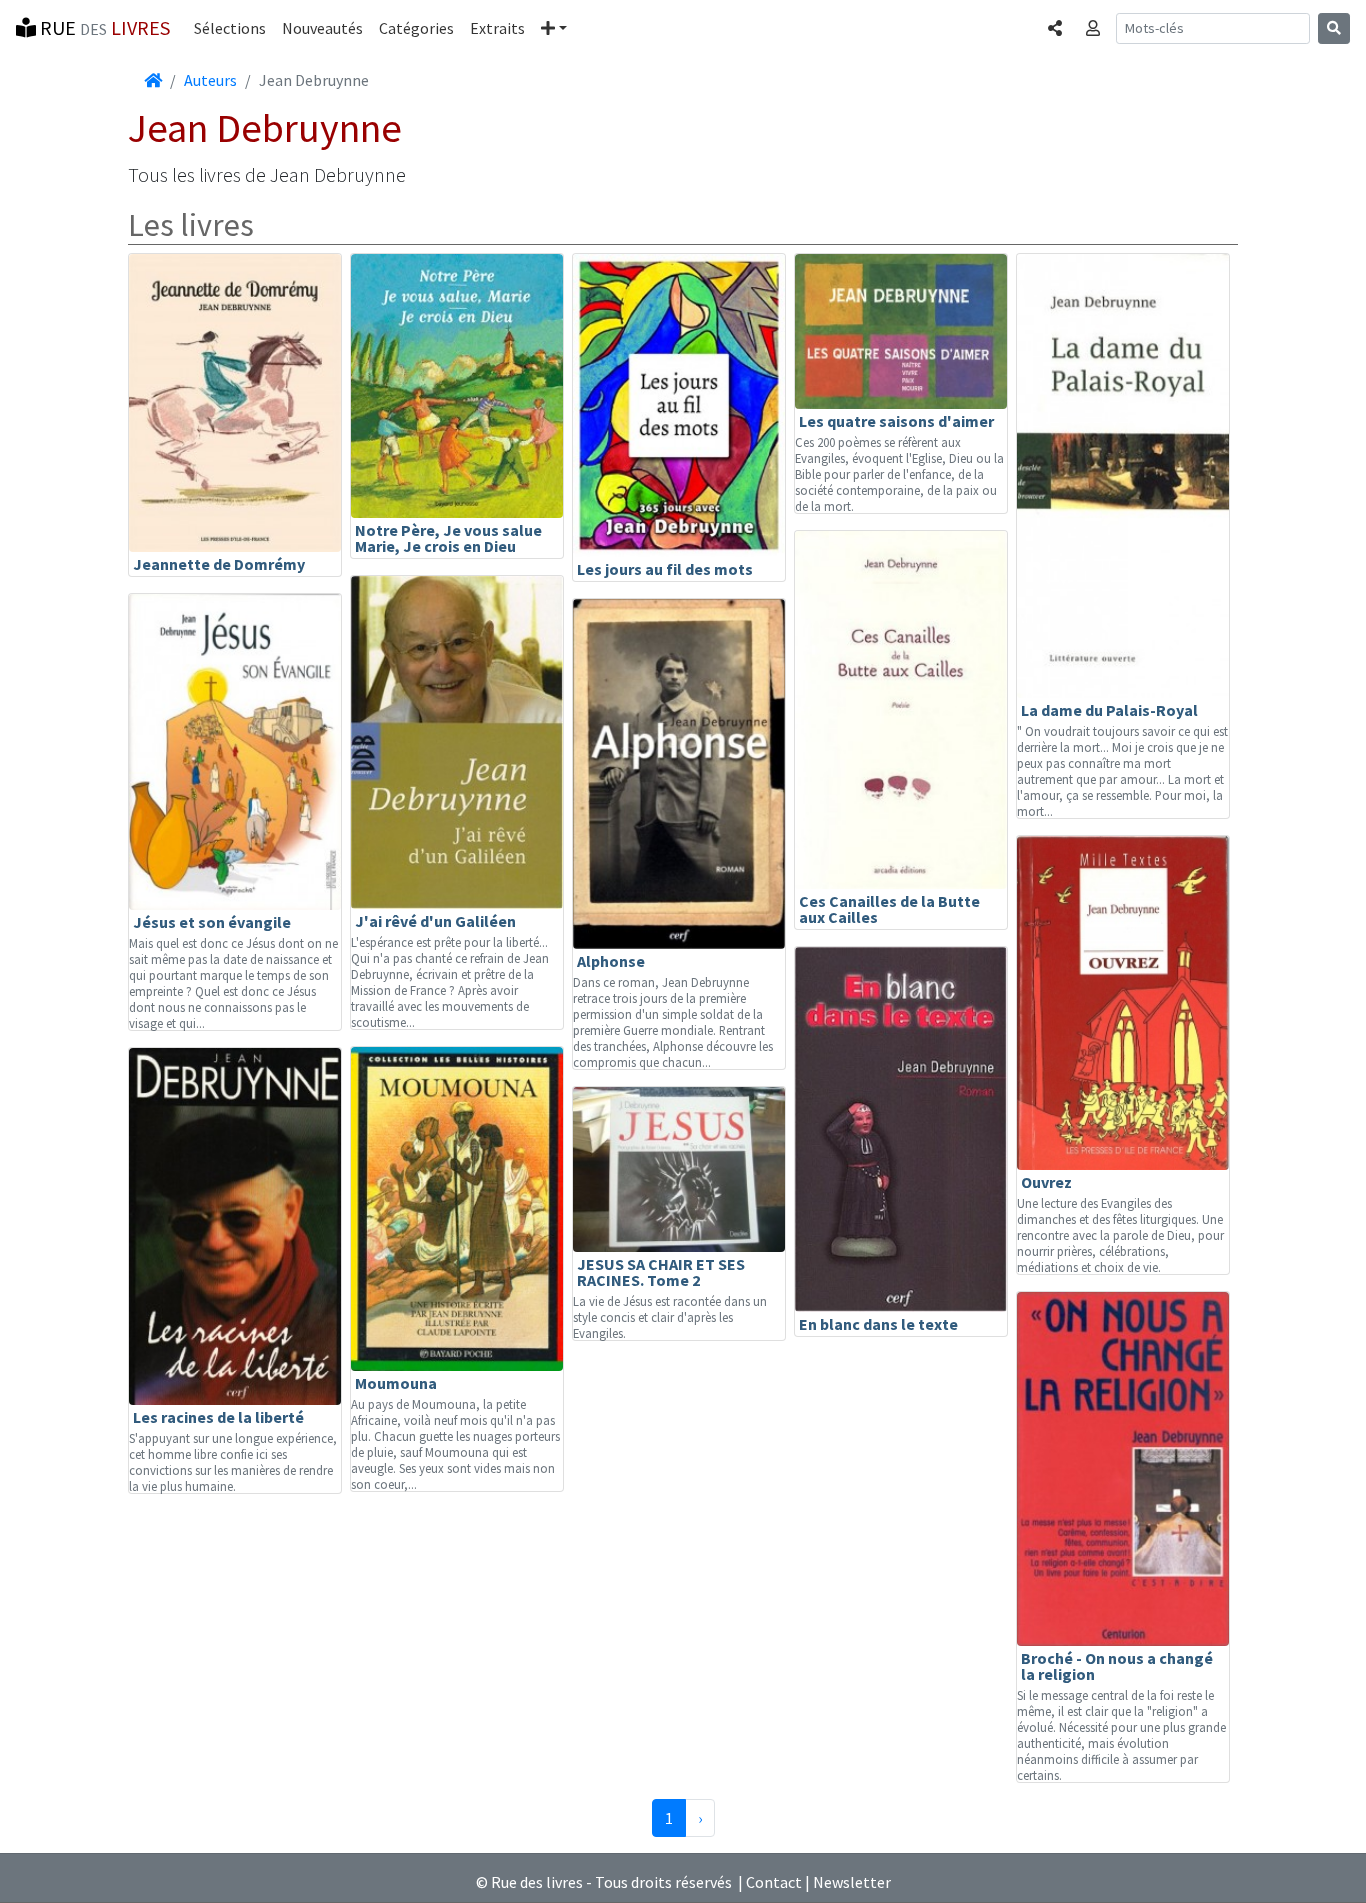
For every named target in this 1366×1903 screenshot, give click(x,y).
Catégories (416, 28)
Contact (774, 1882)
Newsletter (852, 1882)
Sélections (230, 28)
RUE (103, 27)
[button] (554, 28)
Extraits (497, 28)
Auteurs (210, 80)
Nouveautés (322, 28)
